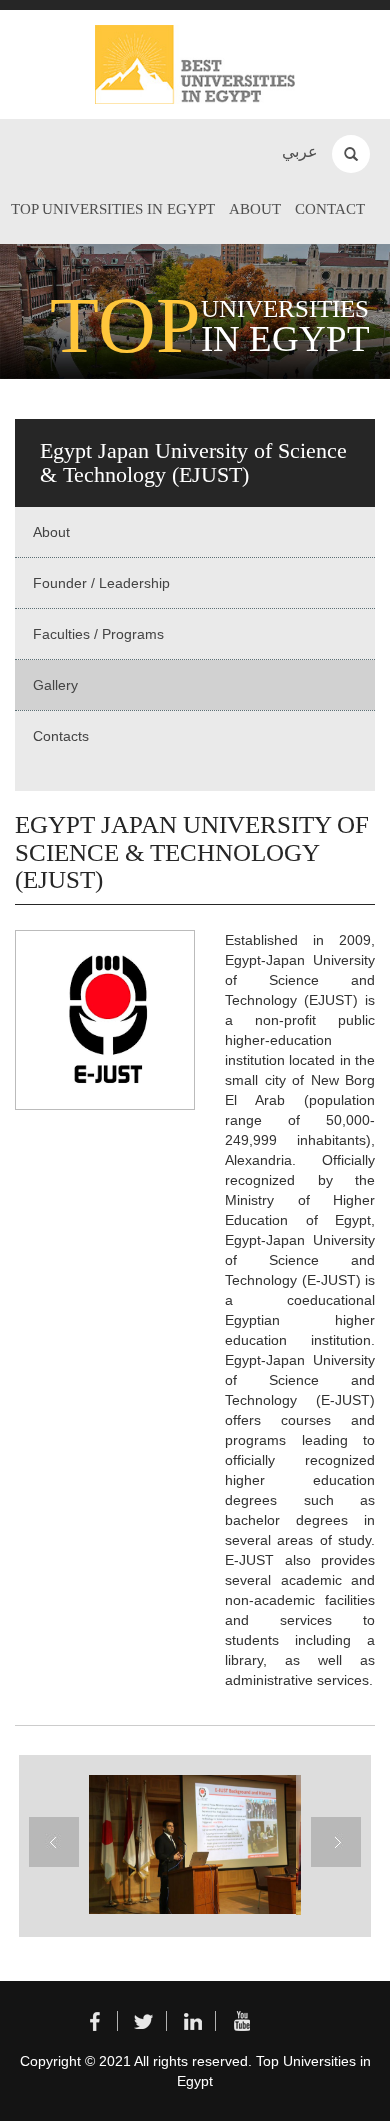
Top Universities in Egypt (113, 209)
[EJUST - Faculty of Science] (190, 1844)
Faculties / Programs (98, 634)
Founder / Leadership (101, 583)
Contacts (61, 736)
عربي (300, 151)
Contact (330, 209)
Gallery (55, 685)
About (255, 209)
